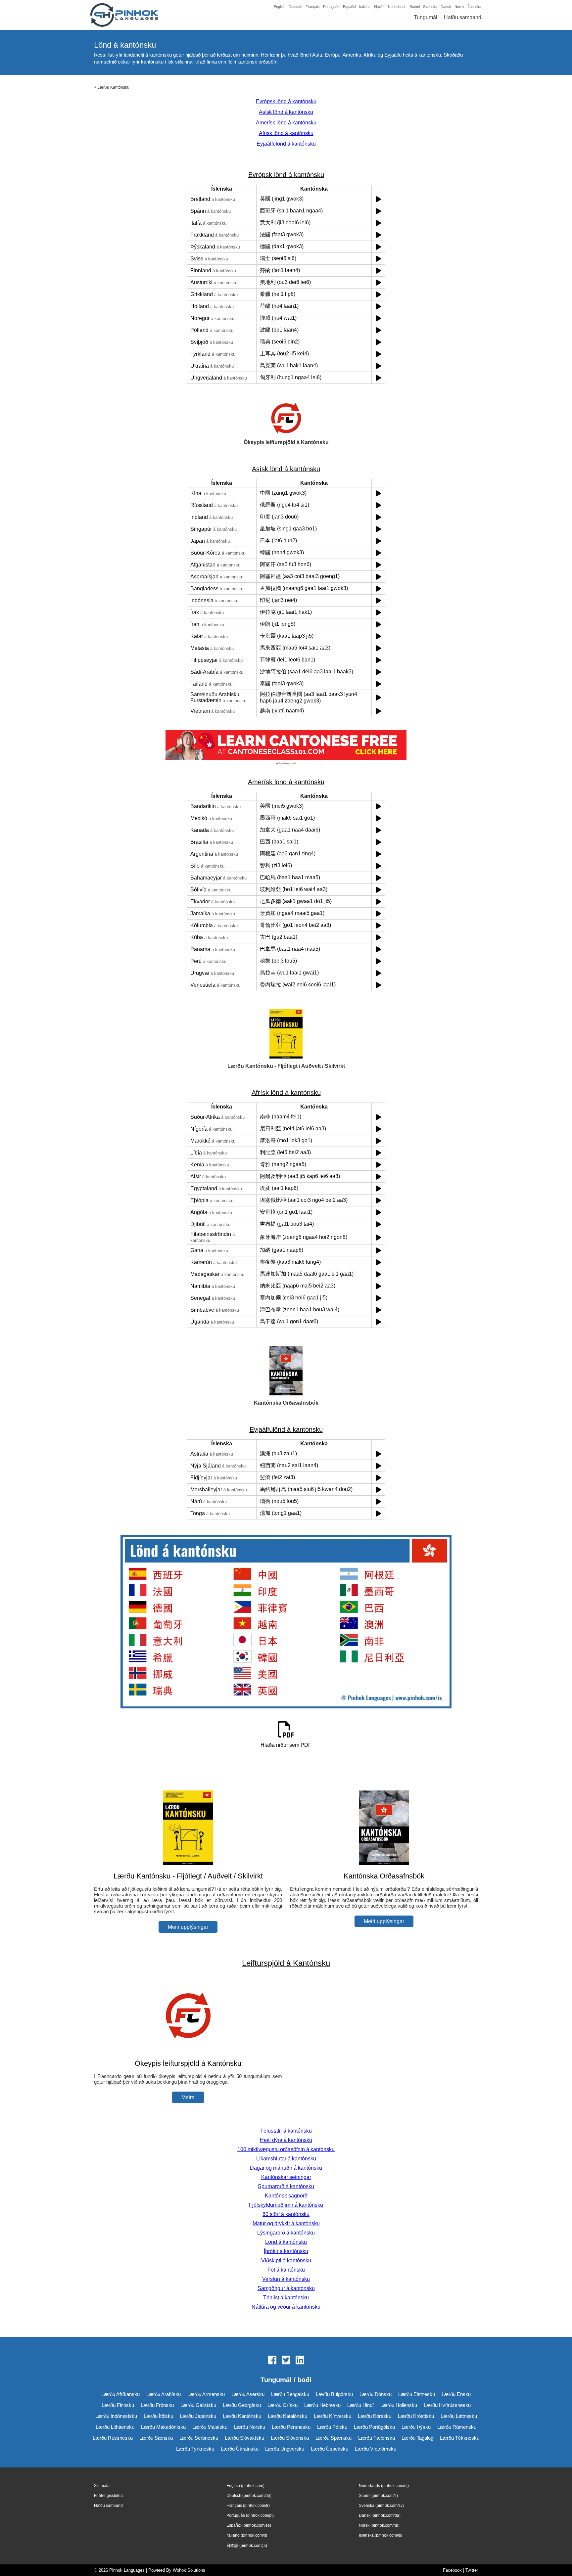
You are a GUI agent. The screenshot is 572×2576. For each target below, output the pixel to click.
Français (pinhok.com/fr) (248, 2506)
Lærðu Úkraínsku (240, 2449)
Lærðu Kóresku (375, 2416)
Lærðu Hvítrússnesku (447, 2405)
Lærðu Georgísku (242, 2405)
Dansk (446, 7)
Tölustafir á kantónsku (286, 2131)
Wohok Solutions (189, 2570)
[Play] (379, 199)
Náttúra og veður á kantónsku (286, 2307)
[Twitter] (286, 2361)
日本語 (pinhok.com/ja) (247, 2546)
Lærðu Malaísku (210, 2427)
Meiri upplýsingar (188, 1927)
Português (331, 7)
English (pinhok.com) (245, 2486)
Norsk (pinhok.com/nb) (379, 2525)
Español (349, 7)
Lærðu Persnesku (291, 2427)
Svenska (430, 7)
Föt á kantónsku (286, 2270)
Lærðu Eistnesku (417, 2394)
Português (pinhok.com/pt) (250, 2515)
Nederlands (397, 7)
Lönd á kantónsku (286, 2242)
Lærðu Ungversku (285, 2449)
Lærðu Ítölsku (158, 2416)
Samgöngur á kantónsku (286, 2288)
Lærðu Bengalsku (290, 2394)
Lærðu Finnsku (118, 2405)
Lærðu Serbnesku (199, 2438)
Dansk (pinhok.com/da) (380, 2515)
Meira (188, 2097)
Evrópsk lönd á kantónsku (286, 101)
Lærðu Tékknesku (460, 2438)
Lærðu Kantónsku (113, 87)
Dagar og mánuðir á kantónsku (286, 2168)
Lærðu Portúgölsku (374, 2427)
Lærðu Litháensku (115, 2427)
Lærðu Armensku (206, 2394)
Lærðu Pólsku (332, 2427)
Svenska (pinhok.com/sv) (381, 2506)
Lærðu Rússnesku (113, 2438)
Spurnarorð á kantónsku (286, 2186)
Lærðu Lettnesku (459, 2416)
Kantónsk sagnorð (286, 2196)
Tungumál (426, 17)
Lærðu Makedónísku (163, 2427)
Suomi (415, 7)
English (280, 7)
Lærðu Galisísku (198, 2405)
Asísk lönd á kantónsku (286, 112)
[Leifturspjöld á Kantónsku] (188, 2050)
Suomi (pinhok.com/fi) (378, 2496)
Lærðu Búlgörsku (334, 2394)
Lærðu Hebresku (322, 2405)
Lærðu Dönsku (376, 2394)
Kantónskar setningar (286, 2177)
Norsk (459, 7)
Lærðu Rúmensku (457, 2427)
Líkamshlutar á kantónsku (286, 2159)
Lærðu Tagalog (417, 2438)
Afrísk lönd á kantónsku (286, 133)
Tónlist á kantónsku (286, 2298)
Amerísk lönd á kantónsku (286, 123)
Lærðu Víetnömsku (376, 2449)
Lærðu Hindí (360, 2405)
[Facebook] (272, 2361)
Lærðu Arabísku (164, 2394)
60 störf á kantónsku (286, 2214)
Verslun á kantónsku (286, 2279)
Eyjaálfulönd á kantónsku (286, 144)
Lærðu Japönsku (198, 2416)
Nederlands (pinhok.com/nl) (384, 2486)
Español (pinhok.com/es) (249, 2525)
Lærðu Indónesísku (116, 2416)
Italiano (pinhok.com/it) (247, 2535)
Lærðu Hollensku (399, 2405)
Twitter (472, 2570)
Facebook (452, 2570)
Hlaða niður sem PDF (286, 1745)
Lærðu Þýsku (416, 2427)
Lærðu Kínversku (333, 2416)
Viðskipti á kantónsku (286, 2260)
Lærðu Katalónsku (287, 2416)
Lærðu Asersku (248, 2394)
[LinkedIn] (300, 2361)
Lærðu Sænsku (156, 2438)
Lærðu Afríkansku (120, 2394)
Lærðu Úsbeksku (330, 2449)
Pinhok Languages (127, 2570)
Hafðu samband (463, 17)
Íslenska (475, 7)
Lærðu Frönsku (157, 2405)
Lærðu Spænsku (334, 2438)
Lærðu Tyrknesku (195, 2449)
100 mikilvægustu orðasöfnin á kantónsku (286, 2149)
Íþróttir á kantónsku (286, 2251)
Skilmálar (102, 2486)
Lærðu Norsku (250, 2427)
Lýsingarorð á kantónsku (286, 2233)
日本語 (379, 7)
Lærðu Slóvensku (290, 2438)
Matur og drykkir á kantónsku (286, 2223)
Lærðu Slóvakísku (244, 2438)
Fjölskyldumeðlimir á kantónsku (286, 2205)
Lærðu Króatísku (416, 2416)
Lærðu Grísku (283, 2405)
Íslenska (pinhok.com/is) (381, 2535)
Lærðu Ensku (456, 2394)
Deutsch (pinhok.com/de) (249, 2496)
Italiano (365, 7)
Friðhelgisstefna (108, 2496)
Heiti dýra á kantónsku (286, 2140)
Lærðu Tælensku (377, 2438)
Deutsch (295, 7)
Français (313, 7)
